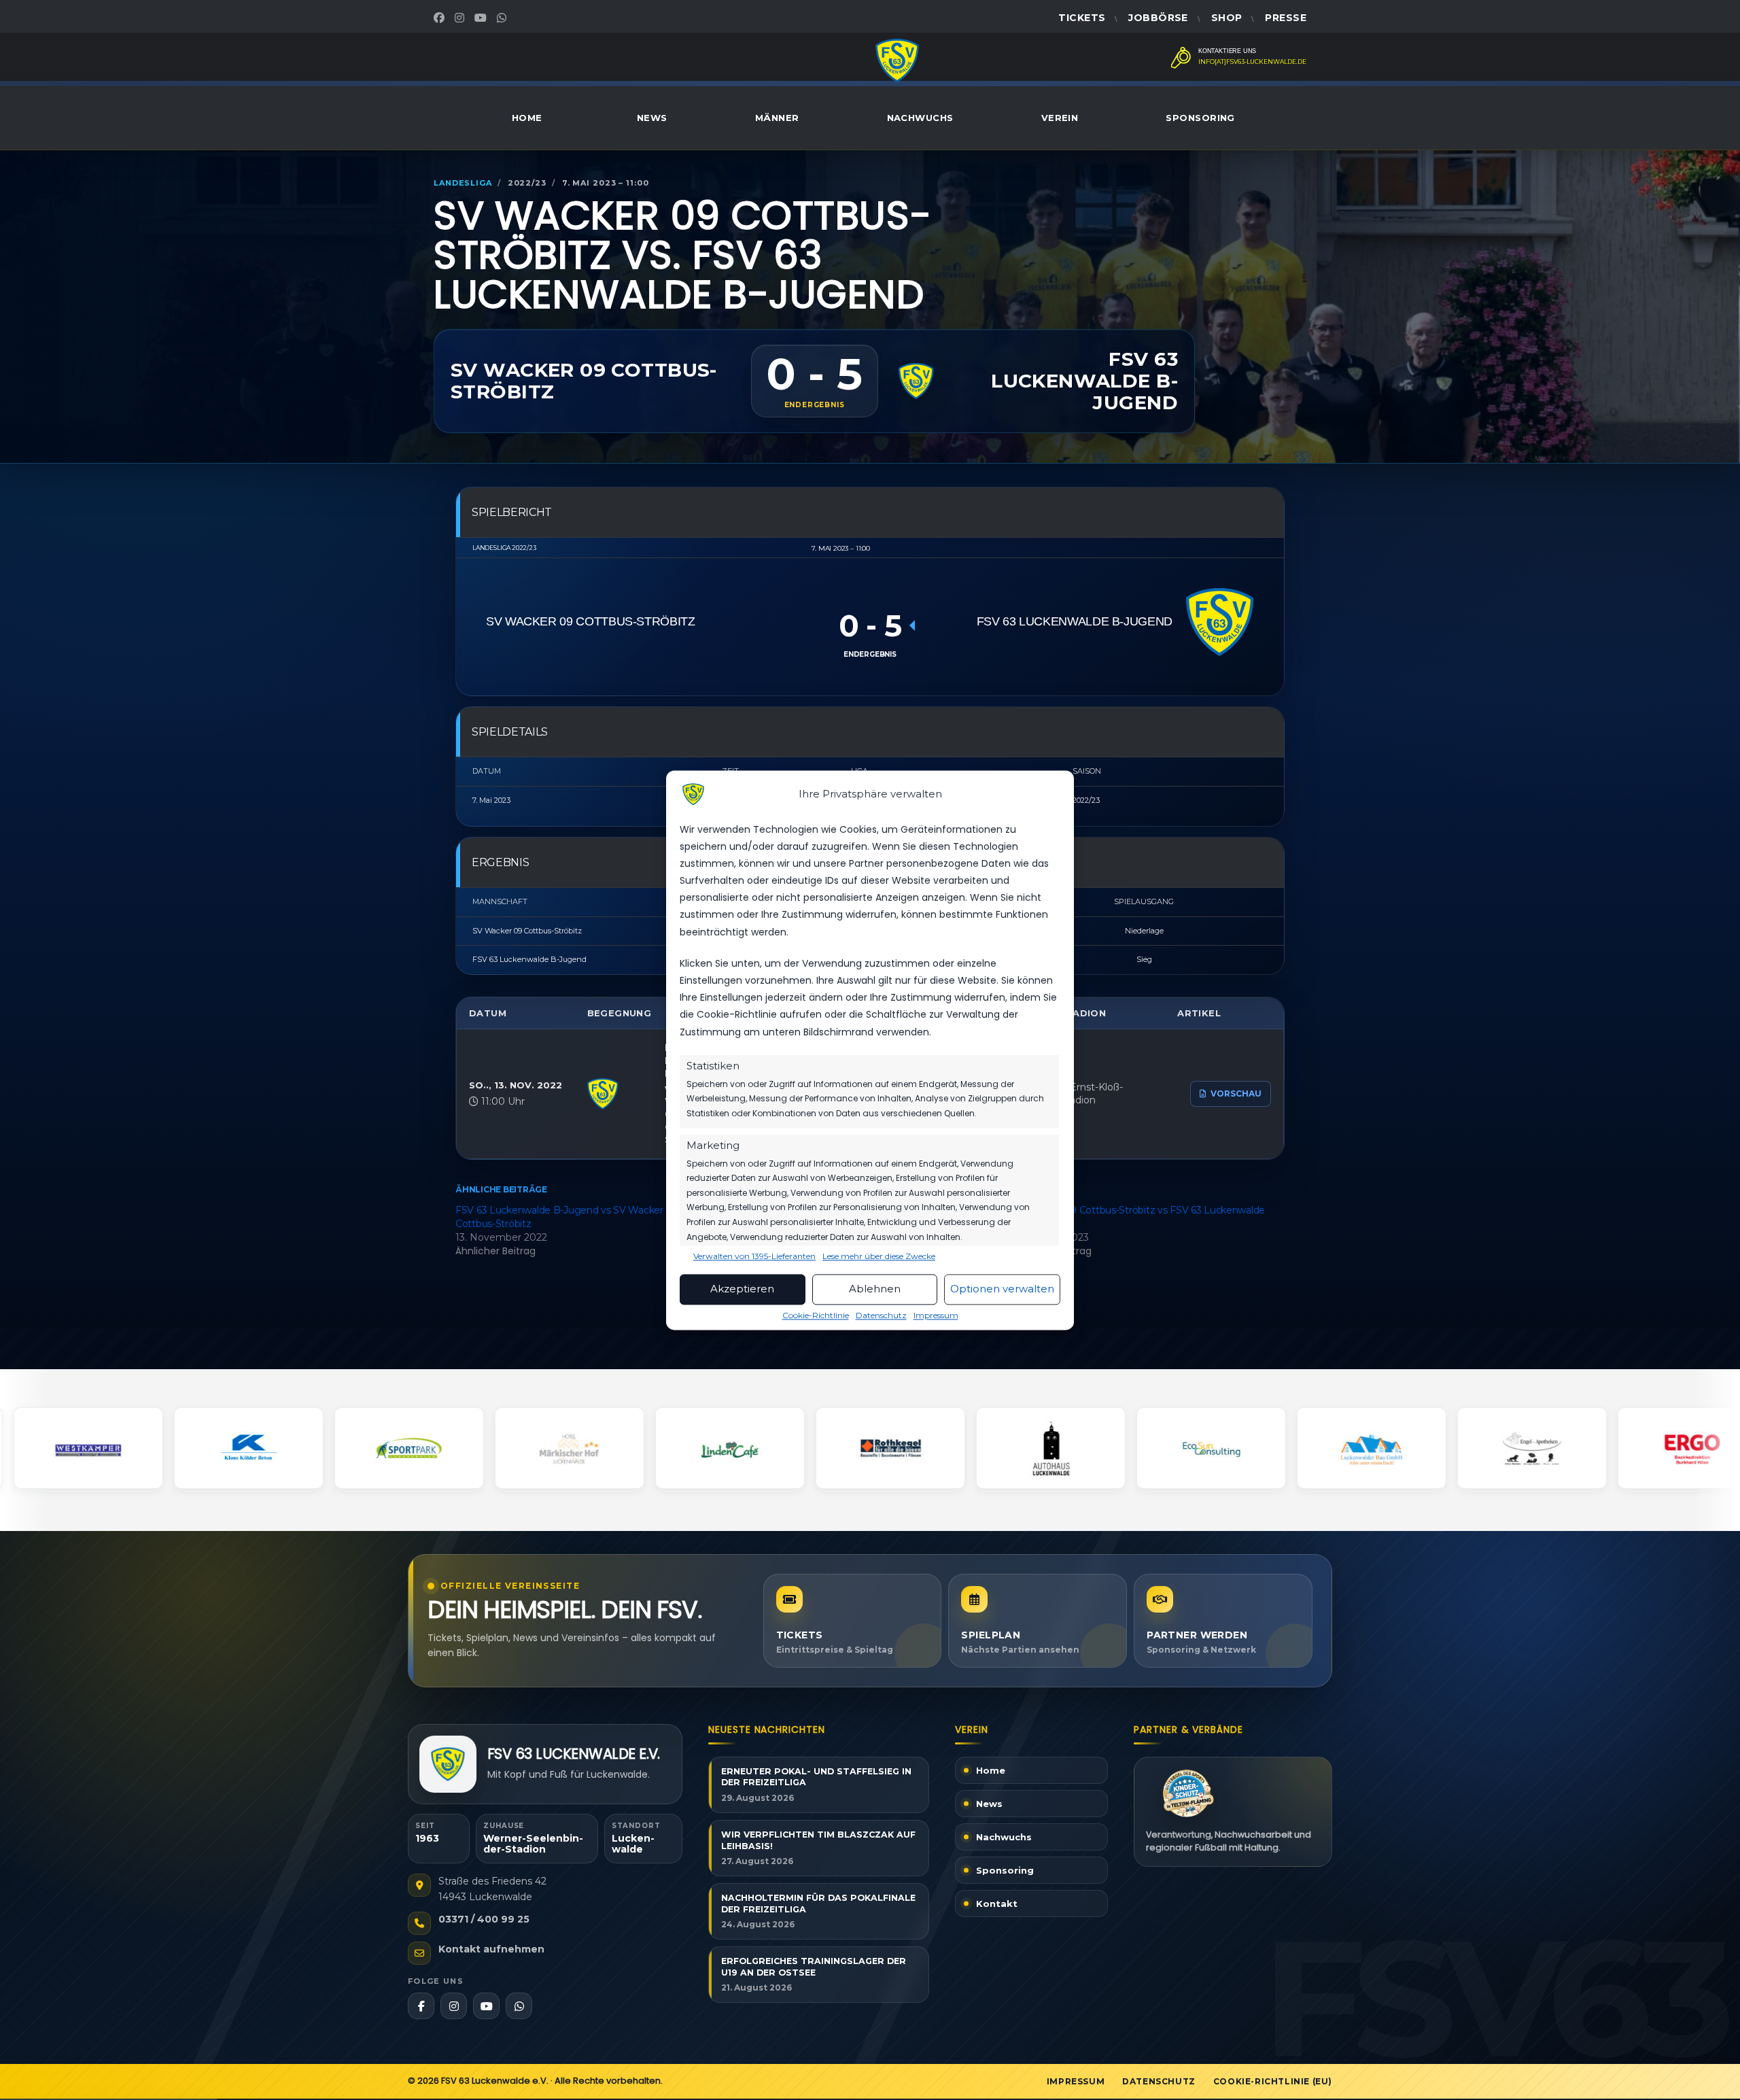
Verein (1060, 118)
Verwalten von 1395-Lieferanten (754, 1256)
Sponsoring (1200, 118)
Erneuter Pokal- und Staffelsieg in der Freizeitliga (816, 1777)
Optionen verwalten (1002, 1289)
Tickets (1082, 18)
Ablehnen (875, 1289)
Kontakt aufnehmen (491, 1949)
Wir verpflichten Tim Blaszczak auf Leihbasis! (818, 1840)
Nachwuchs (920, 118)
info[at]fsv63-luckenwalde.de (1252, 62)
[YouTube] (482, 18)
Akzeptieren (742, 1289)
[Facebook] (441, 18)
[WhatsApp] (503, 18)
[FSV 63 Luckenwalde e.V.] (448, 1764)
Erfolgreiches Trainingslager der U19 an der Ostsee (814, 1967)
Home (527, 118)
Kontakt (997, 1904)
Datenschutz (881, 1315)
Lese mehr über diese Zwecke (879, 1256)
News (652, 118)
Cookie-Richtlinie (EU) (1273, 2081)
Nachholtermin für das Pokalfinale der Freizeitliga (818, 1904)
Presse (1286, 18)
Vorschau (1236, 1094)
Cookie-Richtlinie (816, 1315)
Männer (777, 118)
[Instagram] (461, 18)
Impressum (936, 1315)
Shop (1227, 18)
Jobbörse (1158, 18)
